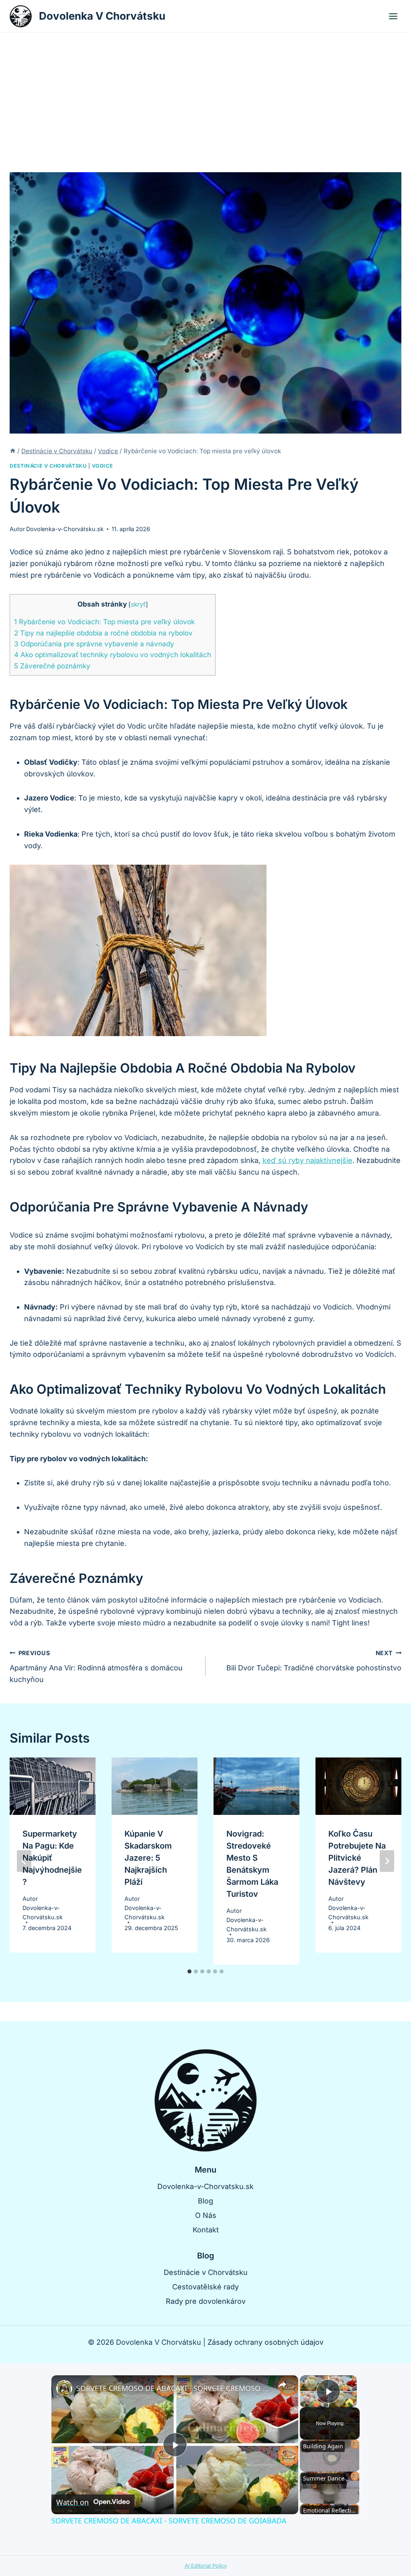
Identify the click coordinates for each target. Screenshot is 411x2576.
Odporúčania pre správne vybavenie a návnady (94, 644)
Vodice (102, 466)
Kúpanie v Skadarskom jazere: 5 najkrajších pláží (148, 1858)
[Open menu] (393, 16)
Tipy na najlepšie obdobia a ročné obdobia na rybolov (103, 633)
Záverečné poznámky (52, 666)
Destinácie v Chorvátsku (48, 466)
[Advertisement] (205, 93)
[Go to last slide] (24, 1861)
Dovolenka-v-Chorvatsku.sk (205, 2186)
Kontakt (206, 2230)
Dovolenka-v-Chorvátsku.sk (65, 529)
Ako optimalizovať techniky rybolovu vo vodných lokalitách (113, 655)
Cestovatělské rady (205, 2287)
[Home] (13, 451)
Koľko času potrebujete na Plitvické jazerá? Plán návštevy (357, 1858)
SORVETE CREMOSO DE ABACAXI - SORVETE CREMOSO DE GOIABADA (174, 2388)
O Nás (206, 2215)
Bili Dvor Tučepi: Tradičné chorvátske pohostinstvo (314, 1661)
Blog (205, 2201)
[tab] (189, 1971)
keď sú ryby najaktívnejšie (307, 1160)
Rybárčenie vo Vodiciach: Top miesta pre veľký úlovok (104, 622)
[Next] (387, 1861)
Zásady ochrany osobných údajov (266, 2342)
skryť (138, 604)
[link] (64, 2388)
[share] (282, 2385)
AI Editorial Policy (206, 2566)
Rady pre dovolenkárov (206, 2301)
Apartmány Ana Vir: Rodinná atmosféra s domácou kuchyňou (96, 1667)
